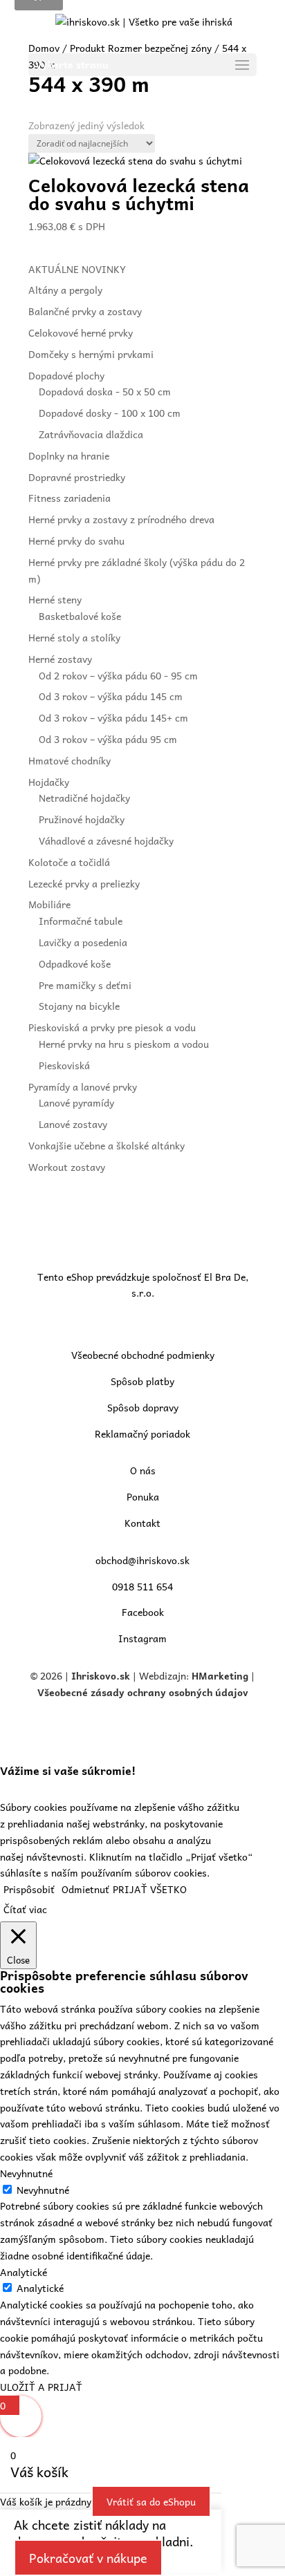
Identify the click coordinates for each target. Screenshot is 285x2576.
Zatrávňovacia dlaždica (91, 434)
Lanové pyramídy (76, 1102)
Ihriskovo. (95, 1675)
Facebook (143, 1612)
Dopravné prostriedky (77, 477)
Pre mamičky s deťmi (85, 985)
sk (125, 1675)
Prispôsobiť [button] (29, 1889)
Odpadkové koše (75, 963)
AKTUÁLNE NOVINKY (77, 269)
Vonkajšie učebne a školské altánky (107, 1145)
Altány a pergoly (65, 290)
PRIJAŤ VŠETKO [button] (150, 1889)
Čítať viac (25, 1909)
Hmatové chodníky (70, 760)
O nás (143, 1470)
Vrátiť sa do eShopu (151, 2501)
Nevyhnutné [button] (26, 2173)
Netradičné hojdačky (84, 798)
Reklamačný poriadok (142, 1433)
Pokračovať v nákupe (88, 2558)
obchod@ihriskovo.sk (142, 1560)
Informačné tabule (81, 921)
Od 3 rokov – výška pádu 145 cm (111, 696)
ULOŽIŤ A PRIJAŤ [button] (41, 2387)
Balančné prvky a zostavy (85, 311)
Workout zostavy (67, 1167)
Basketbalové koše (80, 616)
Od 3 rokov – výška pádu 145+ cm (113, 717)
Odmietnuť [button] (85, 1889)
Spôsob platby (142, 1381)
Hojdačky (49, 782)
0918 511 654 (142, 1586)
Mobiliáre (49, 904)
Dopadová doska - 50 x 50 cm (105, 391)
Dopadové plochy (66, 375)
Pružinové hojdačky (82, 819)
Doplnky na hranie (69, 455)
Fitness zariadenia (70, 498)
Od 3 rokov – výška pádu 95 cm (108, 739)
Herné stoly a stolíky (74, 637)
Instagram (142, 1638)
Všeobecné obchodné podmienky (143, 1355)
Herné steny (55, 599)
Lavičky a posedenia (83, 942)
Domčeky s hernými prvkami (91, 354)
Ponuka (143, 1496)
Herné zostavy (60, 659)
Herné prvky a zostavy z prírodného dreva (121, 519)
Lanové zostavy (73, 1124)
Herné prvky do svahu (76, 540)
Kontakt (142, 1523)
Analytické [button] (24, 2272)
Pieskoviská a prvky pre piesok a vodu (112, 1027)
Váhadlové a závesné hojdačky (106, 840)
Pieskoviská (64, 1065)
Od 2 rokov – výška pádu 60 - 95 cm (118, 675)
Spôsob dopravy (143, 1407)
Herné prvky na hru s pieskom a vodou (124, 1044)
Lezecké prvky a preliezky (84, 883)
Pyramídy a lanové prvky (83, 1087)
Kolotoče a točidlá (69, 862)
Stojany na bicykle (79, 1006)
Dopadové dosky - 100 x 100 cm (110, 413)
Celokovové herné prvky (81, 332)
